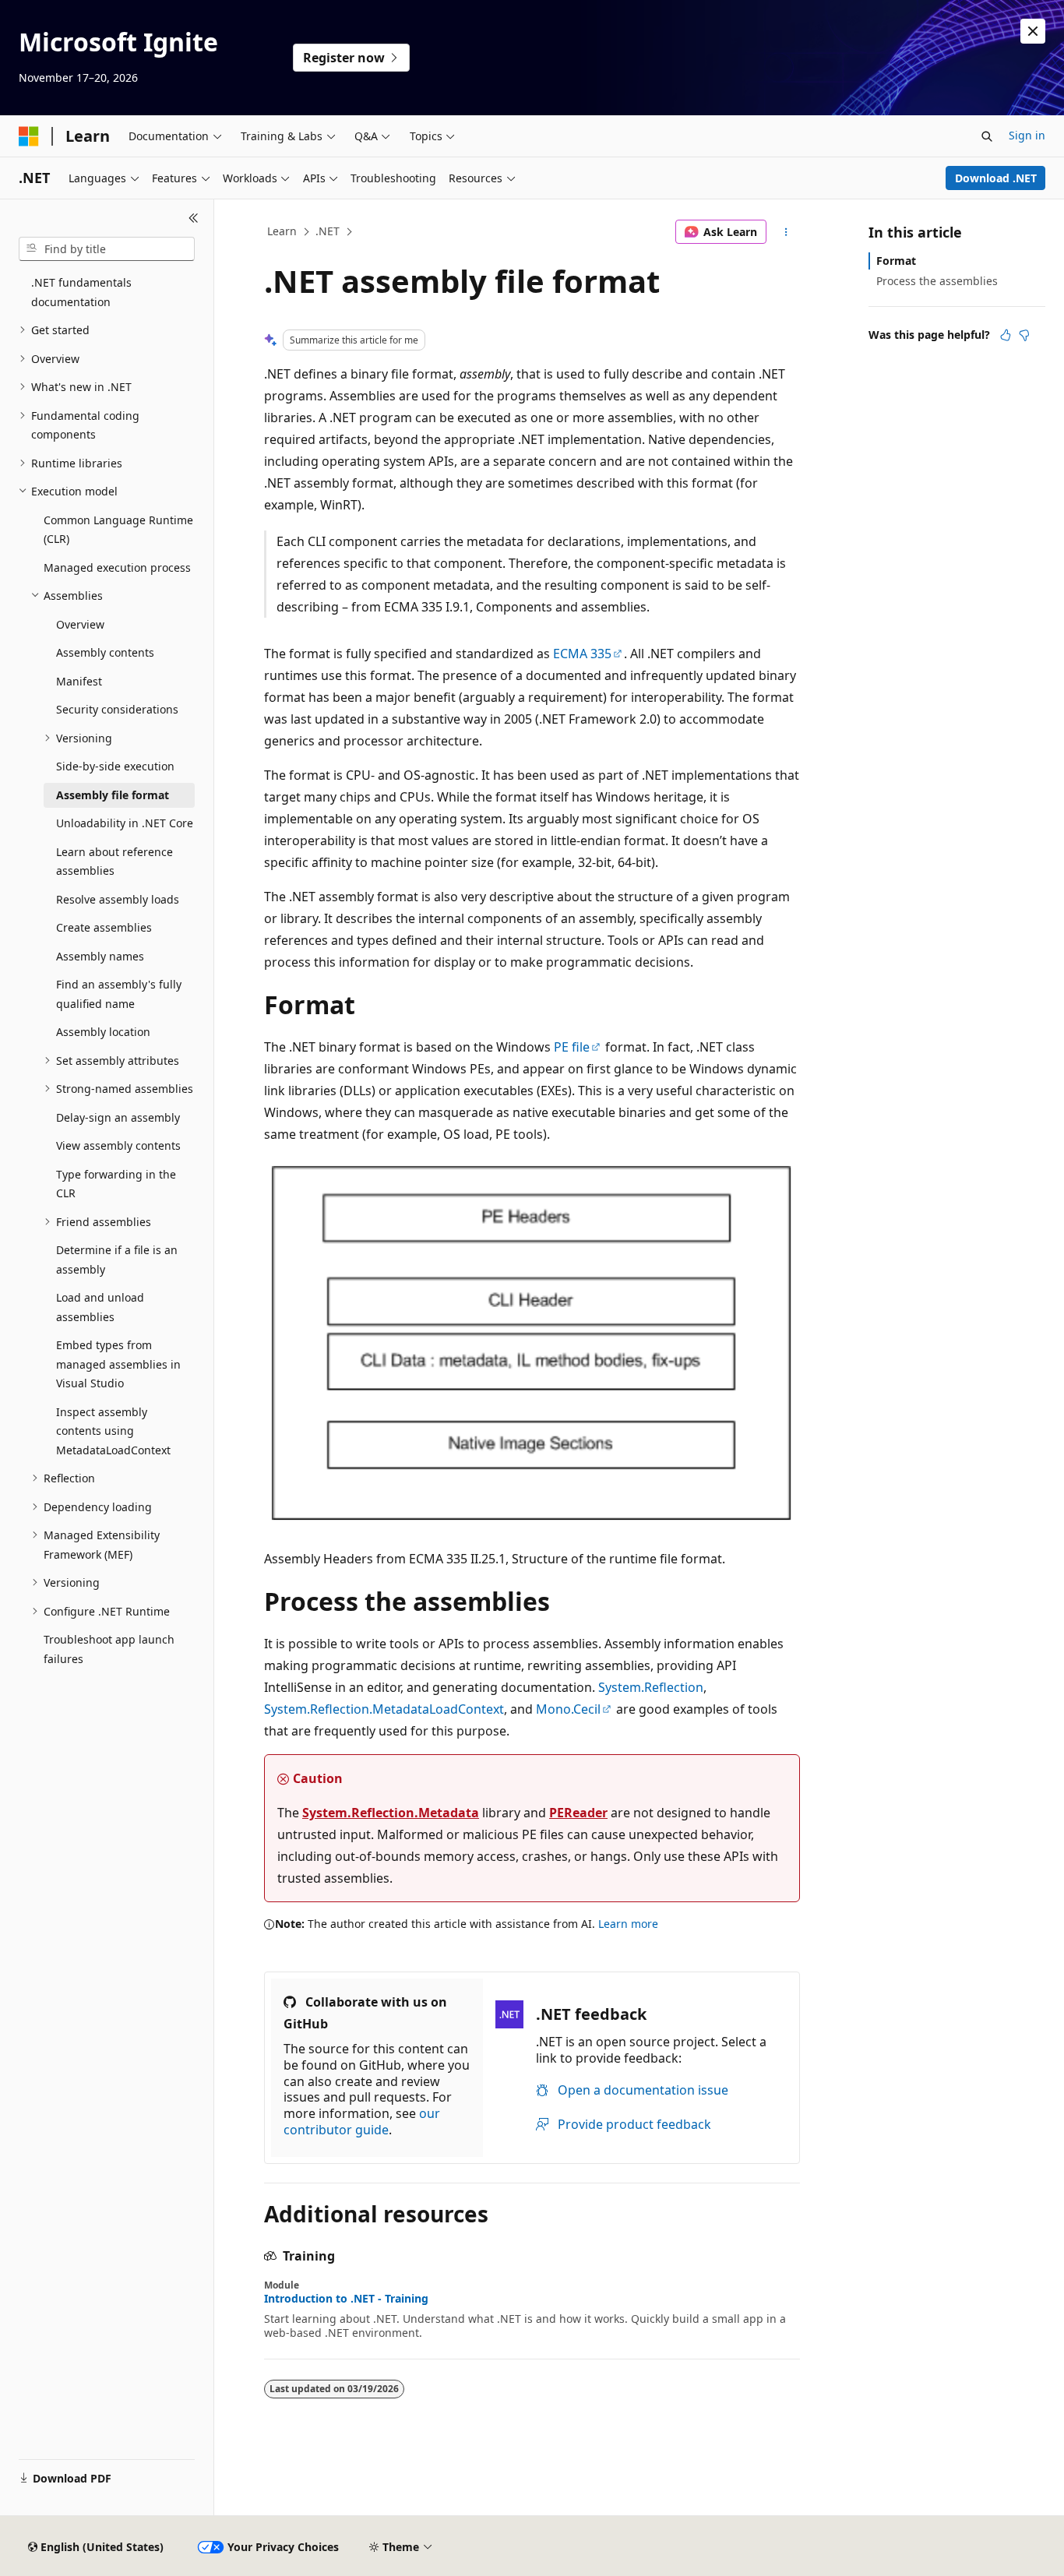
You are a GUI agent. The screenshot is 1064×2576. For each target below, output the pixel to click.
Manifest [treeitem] (79, 681)
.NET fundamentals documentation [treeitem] (81, 292)
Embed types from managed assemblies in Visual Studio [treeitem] (118, 1364)
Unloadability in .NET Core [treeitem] (125, 823)
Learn (282, 231)
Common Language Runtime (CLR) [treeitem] (118, 530)
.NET (328, 231)
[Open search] (987, 136)
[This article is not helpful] (1024, 335)
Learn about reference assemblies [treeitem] (115, 862)
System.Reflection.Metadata (391, 1813)
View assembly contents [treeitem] (118, 1145)
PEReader (578, 1813)
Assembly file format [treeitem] (113, 795)
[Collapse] (194, 218)
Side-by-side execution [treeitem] (115, 766)
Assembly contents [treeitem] (105, 652)
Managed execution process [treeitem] (117, 567)
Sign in (1027, 135)
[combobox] (107, 249)
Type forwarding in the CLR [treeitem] (116, 1184)
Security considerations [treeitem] (117, 709)
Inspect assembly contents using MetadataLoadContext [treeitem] (113, 1431)
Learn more (628, 1924)
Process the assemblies (937, 281)
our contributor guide (362, 2121)
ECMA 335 (582, 654)
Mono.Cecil (568, 1709)
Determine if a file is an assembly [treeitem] (117, 1260)
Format (896, 261)
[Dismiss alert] (1033, 31)
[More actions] (786, 232)
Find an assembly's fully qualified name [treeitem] (119, 994)
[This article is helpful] (1006, 335)
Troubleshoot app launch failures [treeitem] (109, 1649)
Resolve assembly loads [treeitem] (118, 899)
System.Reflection (651, 1687)
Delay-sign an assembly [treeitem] (118, 1117)
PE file (572, 1047)
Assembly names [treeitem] (100, 956)
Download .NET (996, 178)
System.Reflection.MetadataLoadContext (384, 1709)
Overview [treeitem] (80, 624)
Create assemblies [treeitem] (104, 927)
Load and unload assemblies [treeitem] (100, 1307)
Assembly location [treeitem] (103, 1032)
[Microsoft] (29, 136)
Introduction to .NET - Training (346, 2299)
